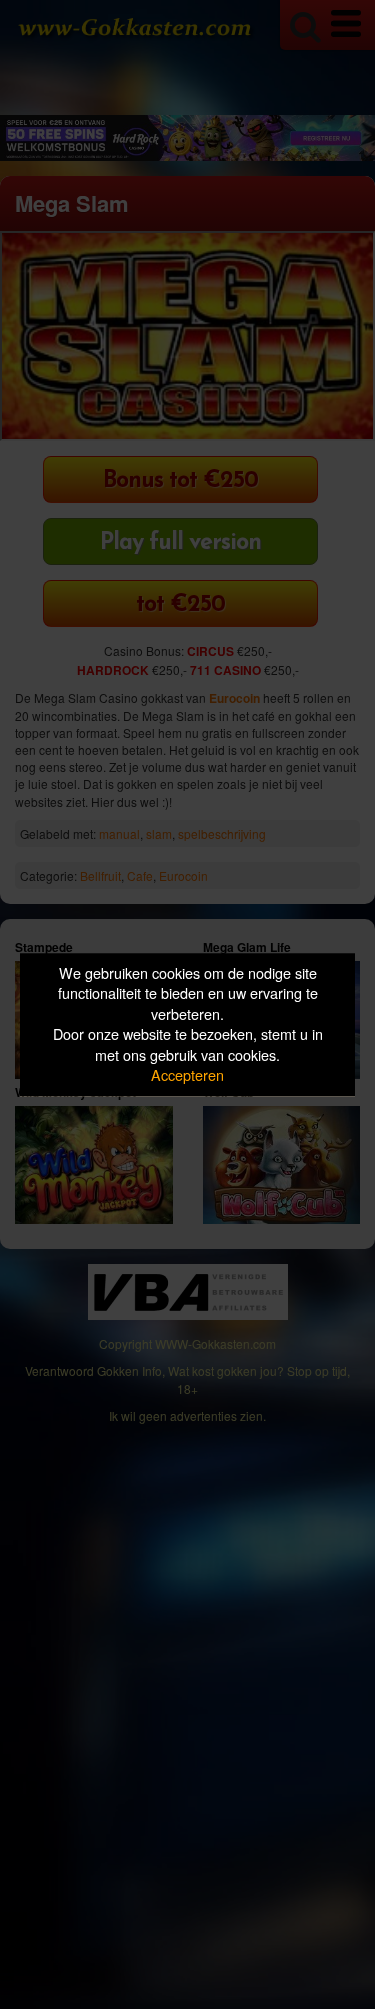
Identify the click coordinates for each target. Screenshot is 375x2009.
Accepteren (187, 1075)
